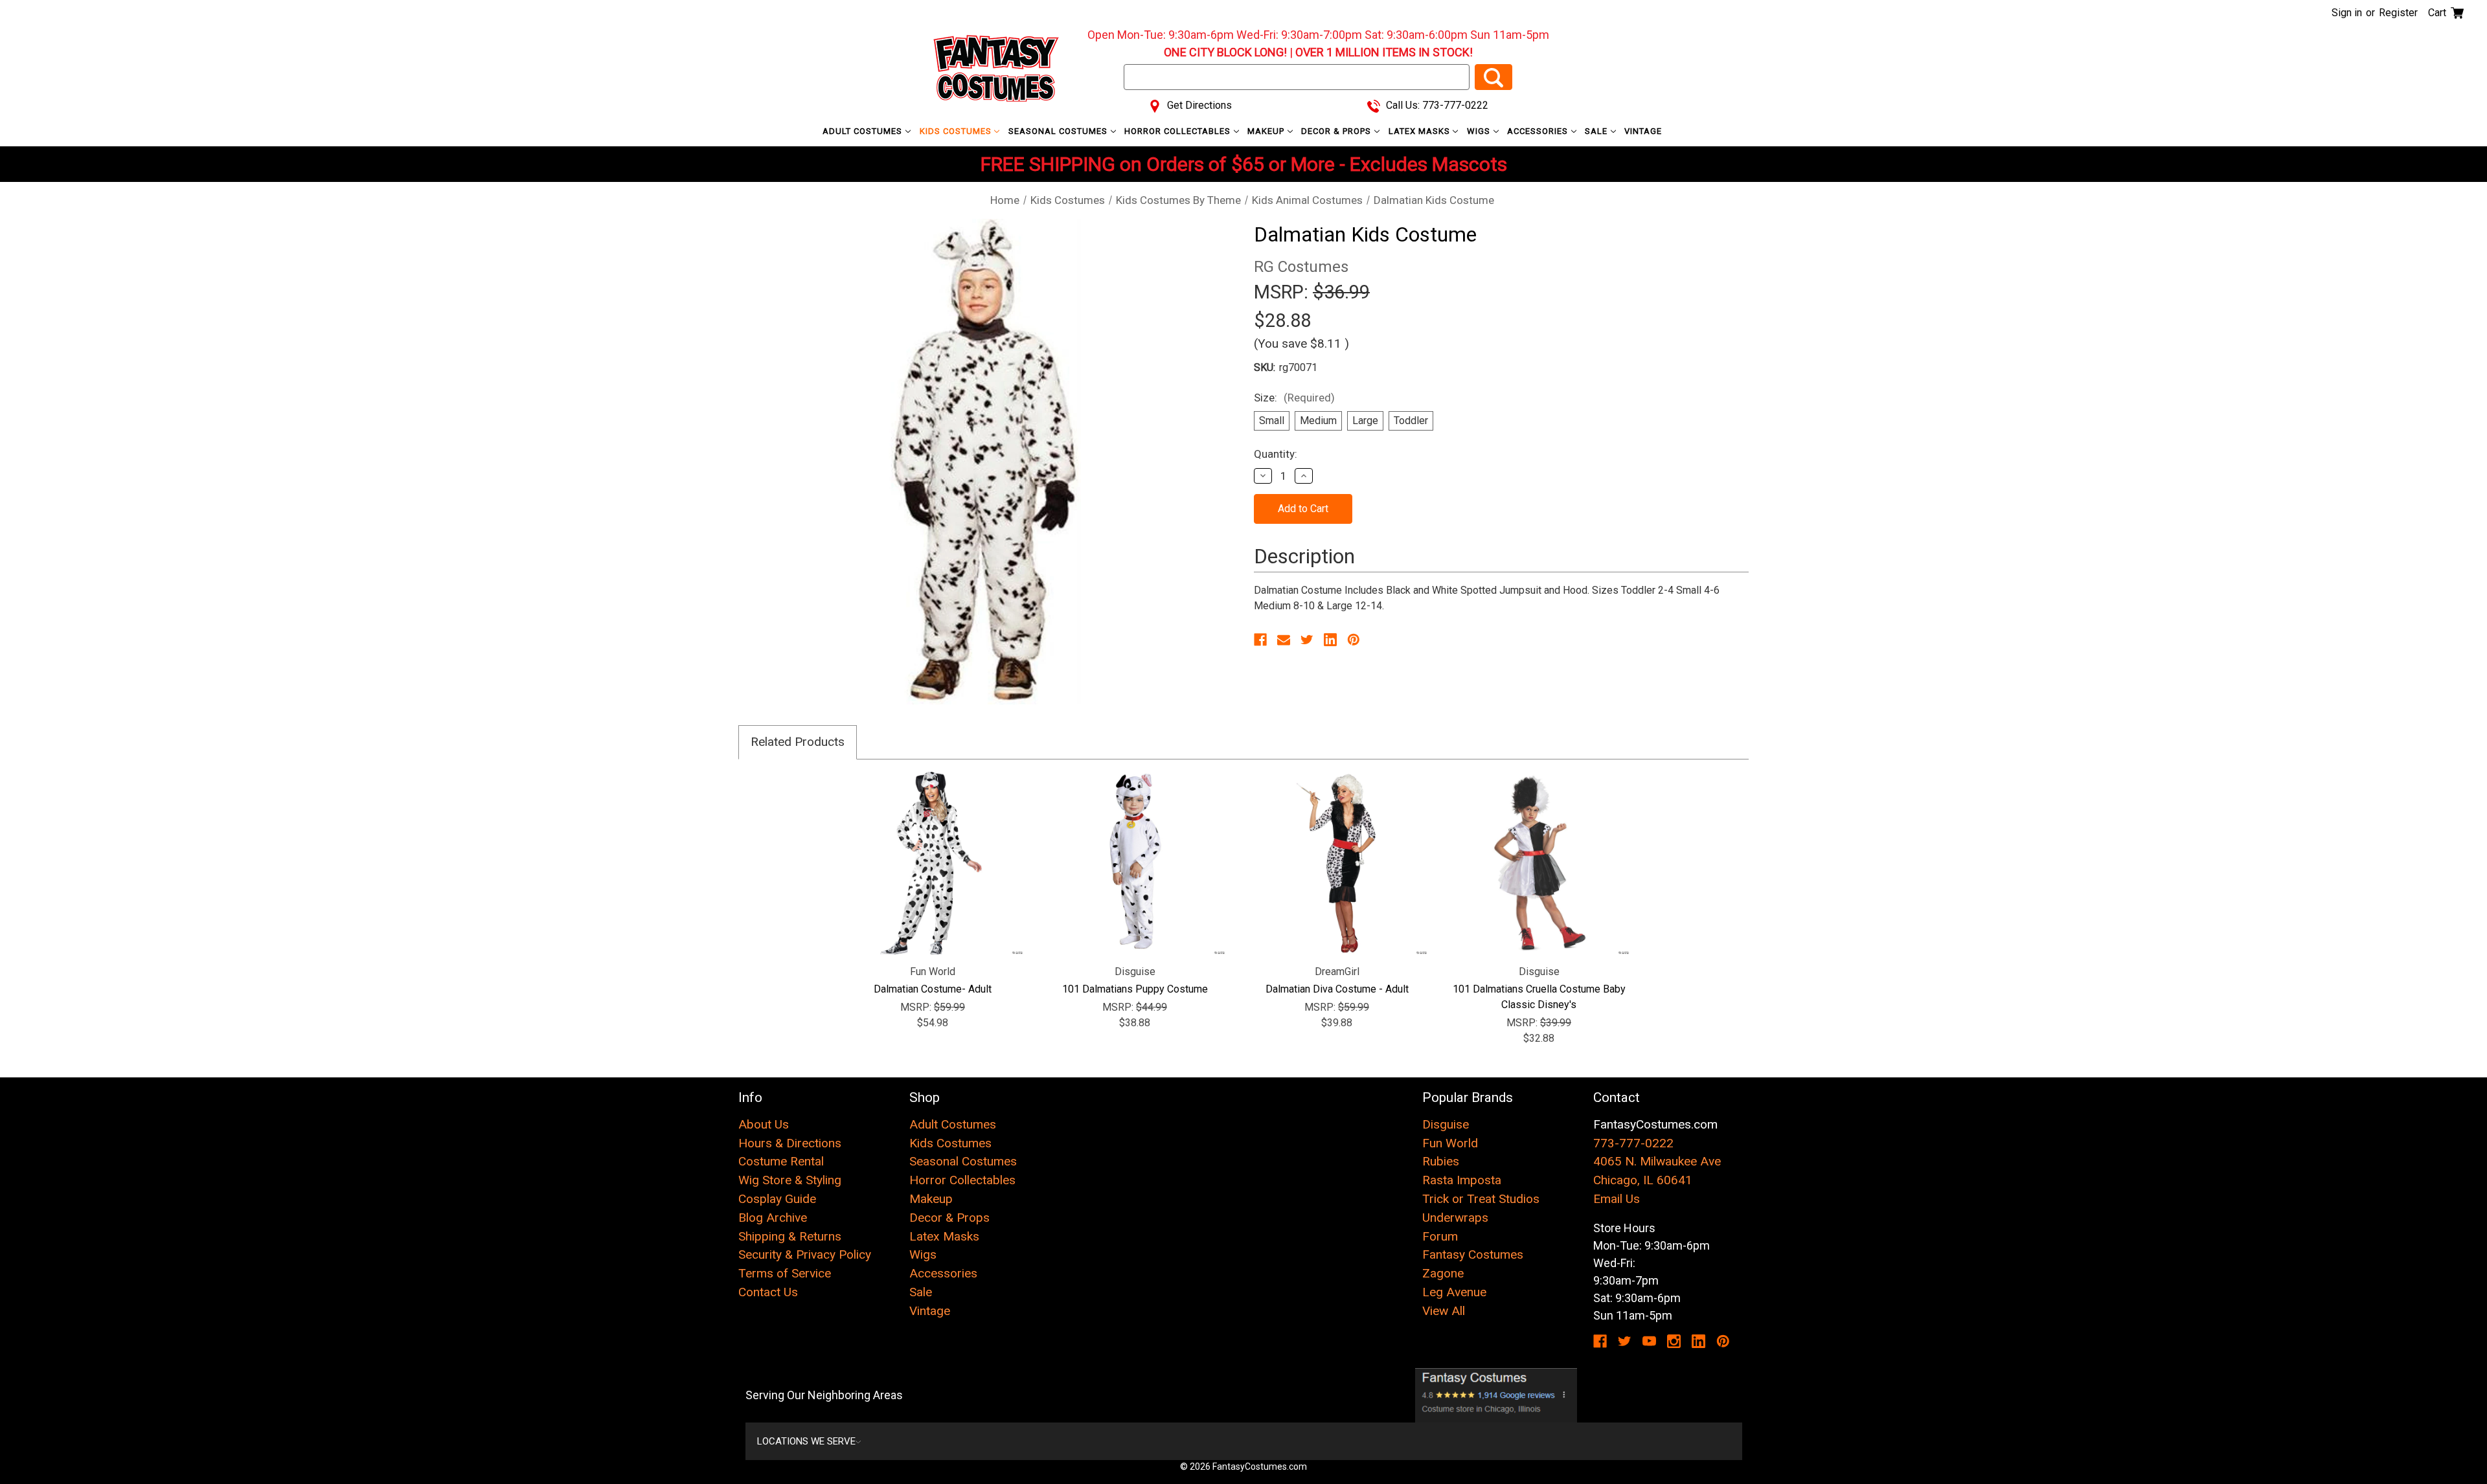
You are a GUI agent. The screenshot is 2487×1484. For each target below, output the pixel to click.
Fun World (1450, 1143)
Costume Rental (781, 1161)
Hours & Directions (790, 1143)
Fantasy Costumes (1473, 1254)
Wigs (1480, 131)
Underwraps (1455, 1218)
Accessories (1539, 131)
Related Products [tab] (798, 742)
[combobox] (1297, 77)
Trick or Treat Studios (1481, 1199)
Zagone (1443, 1273)
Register (2398, 13)
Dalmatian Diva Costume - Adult (1337, 989)
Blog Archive (773, 1218)
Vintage (1643, 131)
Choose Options (933, 863)
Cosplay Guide (777, 1199)
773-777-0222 (1633, 1143)
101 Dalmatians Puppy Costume (1135, 989)
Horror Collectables (1179, 131)
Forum (1440, 1236)
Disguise (1446, 1124)
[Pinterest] (1354, 640)
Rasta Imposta (1462, 1180)
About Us (764, 1124)
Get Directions (1198, 105)
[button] (1496, 1395)
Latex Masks (1421, 131)
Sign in (2347, 13)
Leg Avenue (1454, 1292)
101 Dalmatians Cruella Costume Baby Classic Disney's (1539, 997)
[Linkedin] (1330, 640)
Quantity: (1276, 454)
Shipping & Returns (790, 1236)
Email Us (1617, 1199)
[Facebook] (1260, 640)
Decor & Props (1337, 131)
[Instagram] (1674, 1341)
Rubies (1441, 1161)
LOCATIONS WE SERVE (806, 1441)
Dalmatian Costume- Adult (933, 989)
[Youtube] (1649, 1341)
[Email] (1284, 640)
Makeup (1267, 131)
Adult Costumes (864, 131)
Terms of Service (785, 1273)
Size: (1294, 398)
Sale (1597, 131)
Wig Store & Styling (790, 1180)
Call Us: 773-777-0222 (1436, 105)
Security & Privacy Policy (805, 1254)
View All (1444, 1311)
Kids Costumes (957, 131)
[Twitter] (1307, 640)
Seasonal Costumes (1059, 131)
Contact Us (768, 1292)
